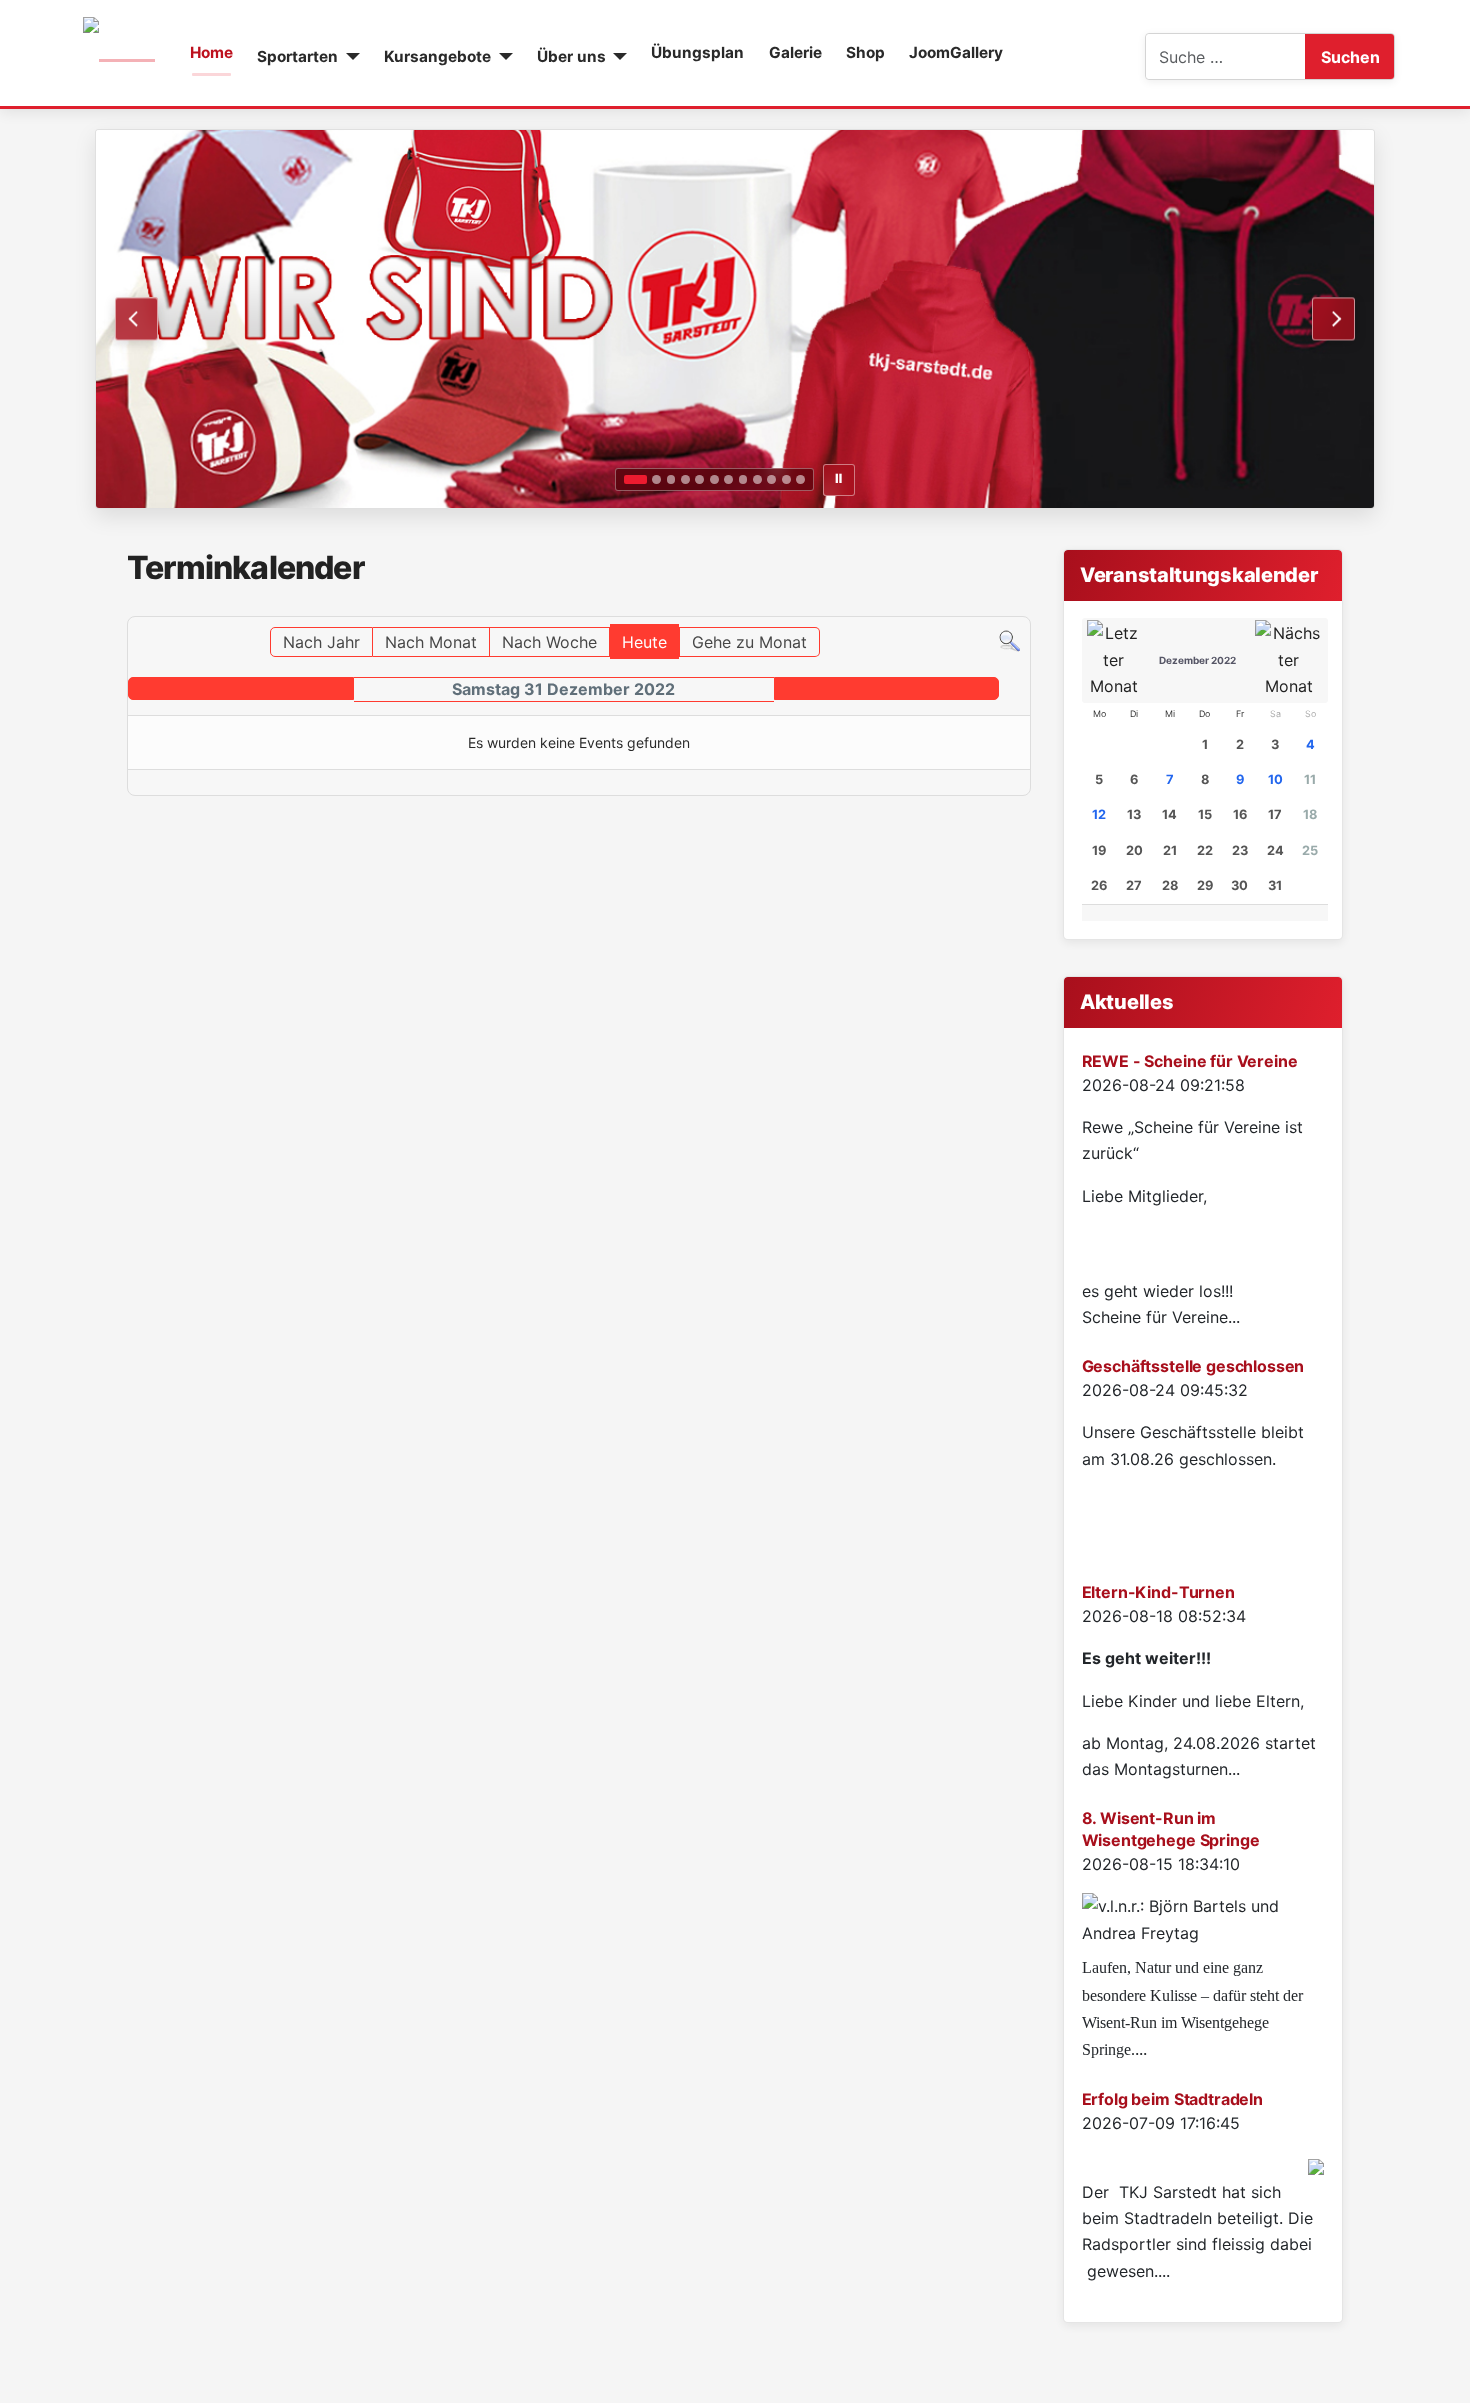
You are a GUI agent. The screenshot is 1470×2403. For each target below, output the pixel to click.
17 (1275, 814)
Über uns (571, 56)
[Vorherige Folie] (136, 318)
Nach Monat (431, 642)
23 (1240, 850)
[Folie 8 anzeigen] (743, 479)
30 (1239, 885)
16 (1240, 814)
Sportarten (297, 56)
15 (1205, 814)
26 (1099, 885)
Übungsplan (697, 52)
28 (1170, 885)
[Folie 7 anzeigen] (728, 479)
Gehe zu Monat (749, 642)
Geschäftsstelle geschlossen (1193, 1366)
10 (1275, 779)
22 (1205, 850)
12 (1099, 814)
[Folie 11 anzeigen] (786, 479)
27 (1134, 885)
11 (1310, 779)
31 (1275, 885)
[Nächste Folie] (1333, 318)
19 (1099, 850)
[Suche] (1009, 640)
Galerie (795, 52)
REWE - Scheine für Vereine (1190, 1061)
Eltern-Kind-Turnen (1158, 1592)
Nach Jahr (321, 642)
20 (1134, 850)
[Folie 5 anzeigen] (699, 479)
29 (1205, 885)
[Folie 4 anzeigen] (685, 479)
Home (211, 52)
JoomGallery (956, 52)
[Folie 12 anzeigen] (800, 479)
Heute (644, 642)
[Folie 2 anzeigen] (656, 479)
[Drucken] (1024, 607)
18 (1310, 814)
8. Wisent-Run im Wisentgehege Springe (1171, 1829)
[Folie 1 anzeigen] (635, 479)
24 (1275, 850)
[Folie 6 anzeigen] (714, 479)
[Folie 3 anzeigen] (671, 479)
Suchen (1350, 57)
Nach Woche (549, 642)
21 (1170, 850)
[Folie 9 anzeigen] (757, 479)
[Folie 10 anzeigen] (771, 479)
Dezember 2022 (1197, 660)
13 (1134, 814)
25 (1310, 850)
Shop (865, 52)
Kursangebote (437, 56)
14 (1169, 814)
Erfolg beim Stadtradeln (1172, 2099)
